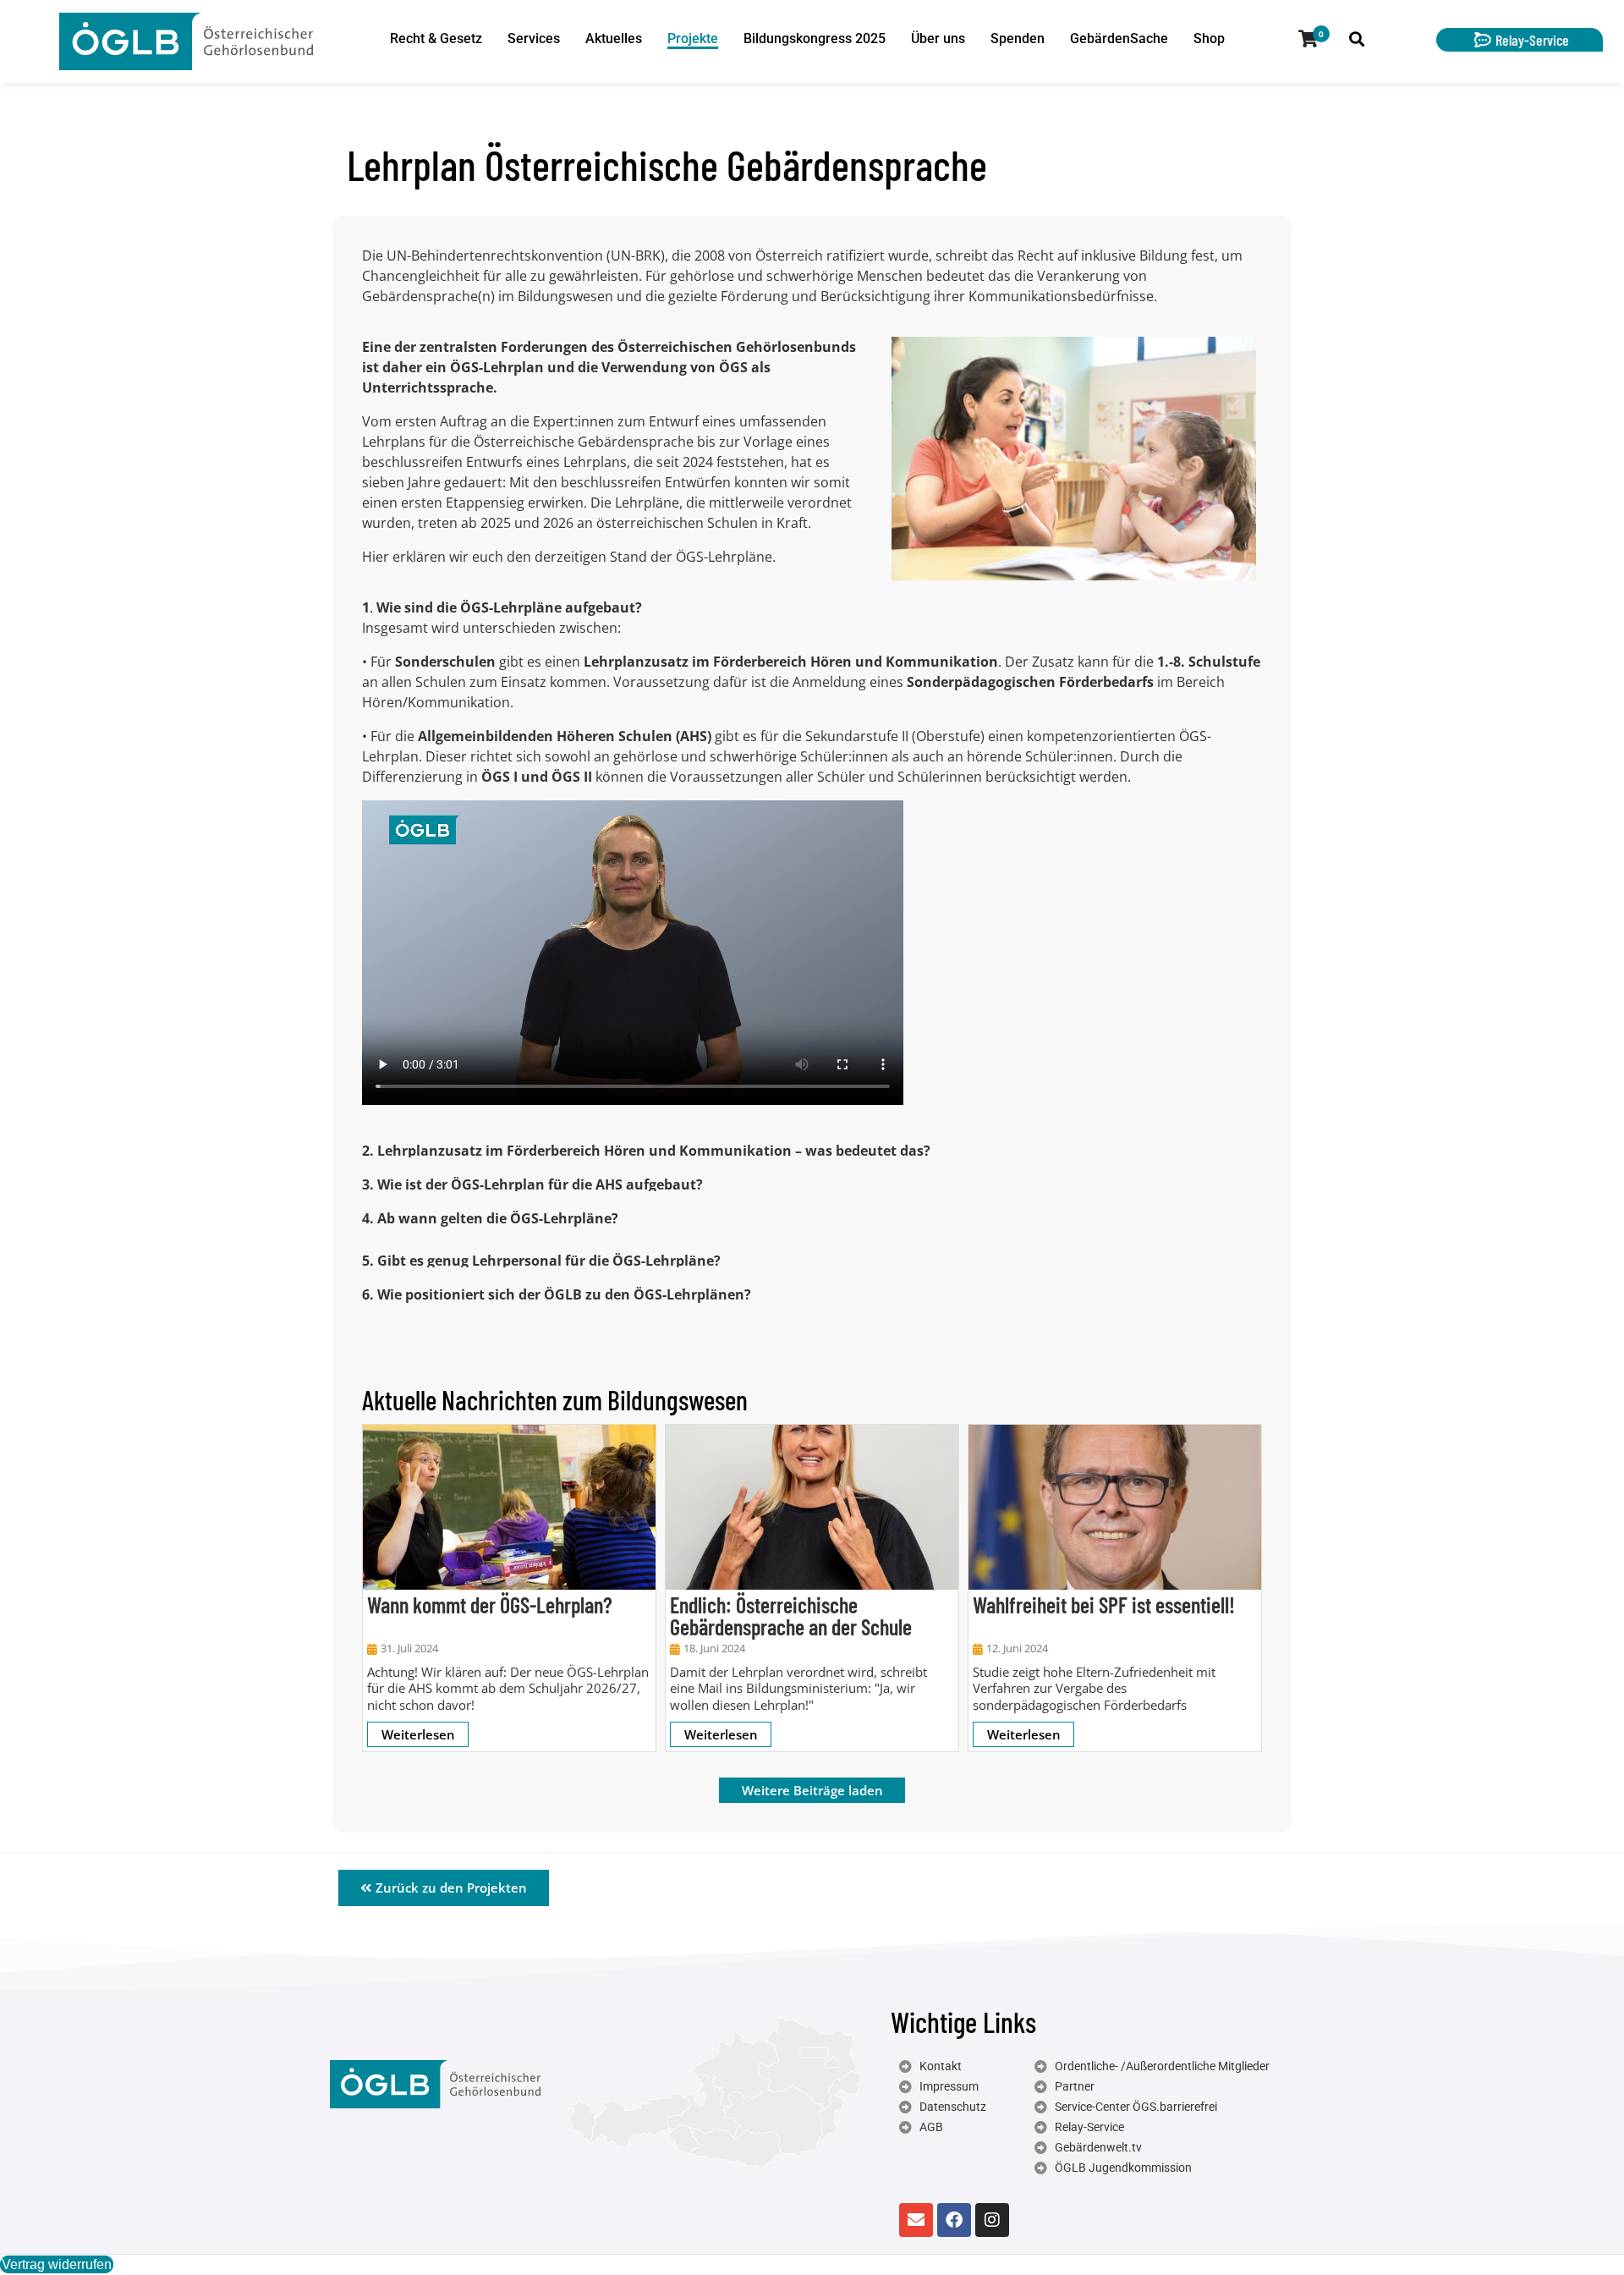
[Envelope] (916, 2220)
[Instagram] (992, 2220)
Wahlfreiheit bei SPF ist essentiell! (1104, 1605)
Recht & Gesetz (436, 38)
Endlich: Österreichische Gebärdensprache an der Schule (791, 1616)
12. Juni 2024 (1017, 1648)
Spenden (1018, 38)
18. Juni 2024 (714, 1648)
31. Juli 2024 (409, 1648)
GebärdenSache (1119, 38)
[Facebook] (954, 2220)
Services (534, 38)
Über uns (938, 38)
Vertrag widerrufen (57, 2264)
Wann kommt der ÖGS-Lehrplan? (490, 1605)
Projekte (693, 38)
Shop (1209, 38)
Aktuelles (614, 38)
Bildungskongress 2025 (815, 38)
